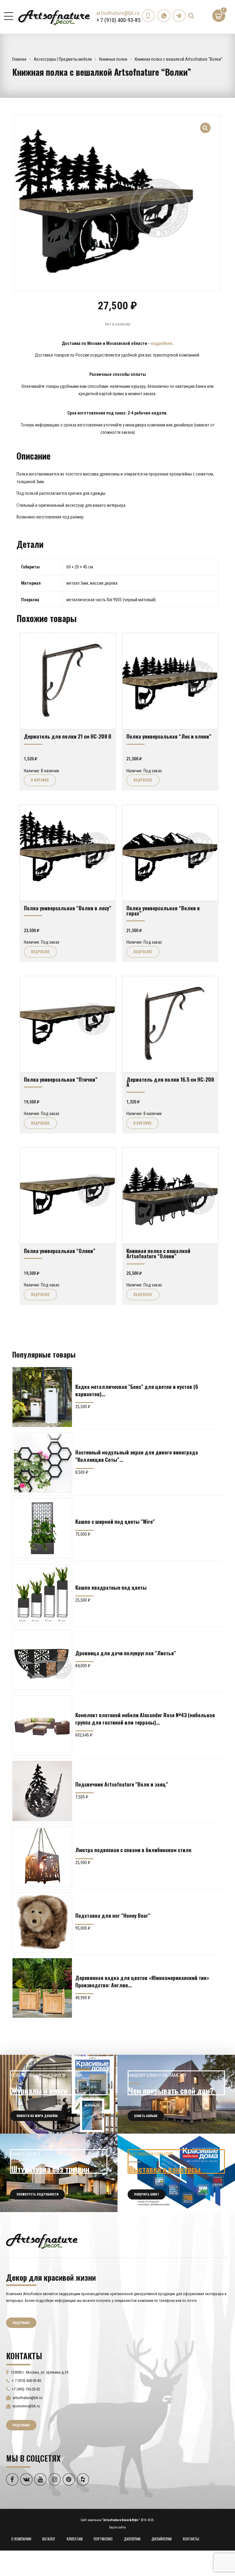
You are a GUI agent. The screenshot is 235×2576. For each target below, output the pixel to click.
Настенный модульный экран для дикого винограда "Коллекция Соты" (137, 1456)
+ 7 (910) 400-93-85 (118, 20)
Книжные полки (113, 59)
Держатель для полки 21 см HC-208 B (68, 736)
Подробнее (143, 780)
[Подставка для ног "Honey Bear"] (42, 1922)
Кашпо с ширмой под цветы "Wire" (115, 1521)
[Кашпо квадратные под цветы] (42, 1594)
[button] (205, 124)
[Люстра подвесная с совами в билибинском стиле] (42, 1856)
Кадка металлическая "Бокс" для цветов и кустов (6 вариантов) (137, 1390)
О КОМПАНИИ (21, 2539)
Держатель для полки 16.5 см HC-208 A (170, 1082)
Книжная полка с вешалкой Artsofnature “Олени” (158, 1253)
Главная (19, 59)
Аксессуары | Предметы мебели (63, 59)
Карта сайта (117, 2527)
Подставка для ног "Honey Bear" (113, 1915)
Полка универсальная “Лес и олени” (169, 736)
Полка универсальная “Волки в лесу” (68, 908)
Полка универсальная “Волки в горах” (163, 910)
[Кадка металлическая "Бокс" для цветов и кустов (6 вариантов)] (42, 1397)
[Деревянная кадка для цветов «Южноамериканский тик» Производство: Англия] (42, 1988)
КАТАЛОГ (49, 2539)
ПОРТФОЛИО (103, 2539)
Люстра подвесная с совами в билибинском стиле (133, 1850)
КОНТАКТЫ (191, 2539)
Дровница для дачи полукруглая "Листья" (126, 1653)
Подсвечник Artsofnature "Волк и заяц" (122, 1784)
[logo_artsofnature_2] (42, 2241)
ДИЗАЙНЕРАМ (162, 2539)
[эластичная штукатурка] (59, 2173)
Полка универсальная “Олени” (60, 1251)
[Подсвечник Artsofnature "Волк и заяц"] (42, 1791)
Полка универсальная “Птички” (61, 1079)
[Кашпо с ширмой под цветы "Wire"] (42, 1528)
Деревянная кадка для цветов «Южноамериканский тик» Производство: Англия (142, 1981)
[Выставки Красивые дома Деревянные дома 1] (176, 2173)
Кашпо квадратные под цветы (111, 1587)
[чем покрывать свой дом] (176, 2094)
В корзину (40, 780)
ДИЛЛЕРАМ (132, 2539)
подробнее (161, 343)
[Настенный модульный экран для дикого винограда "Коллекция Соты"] (42, 1462)
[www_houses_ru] (59, 2094)
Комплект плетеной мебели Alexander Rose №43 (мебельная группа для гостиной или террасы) (145, 1718)
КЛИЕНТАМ (75, 2539)
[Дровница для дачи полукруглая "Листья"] (42, 1660)
